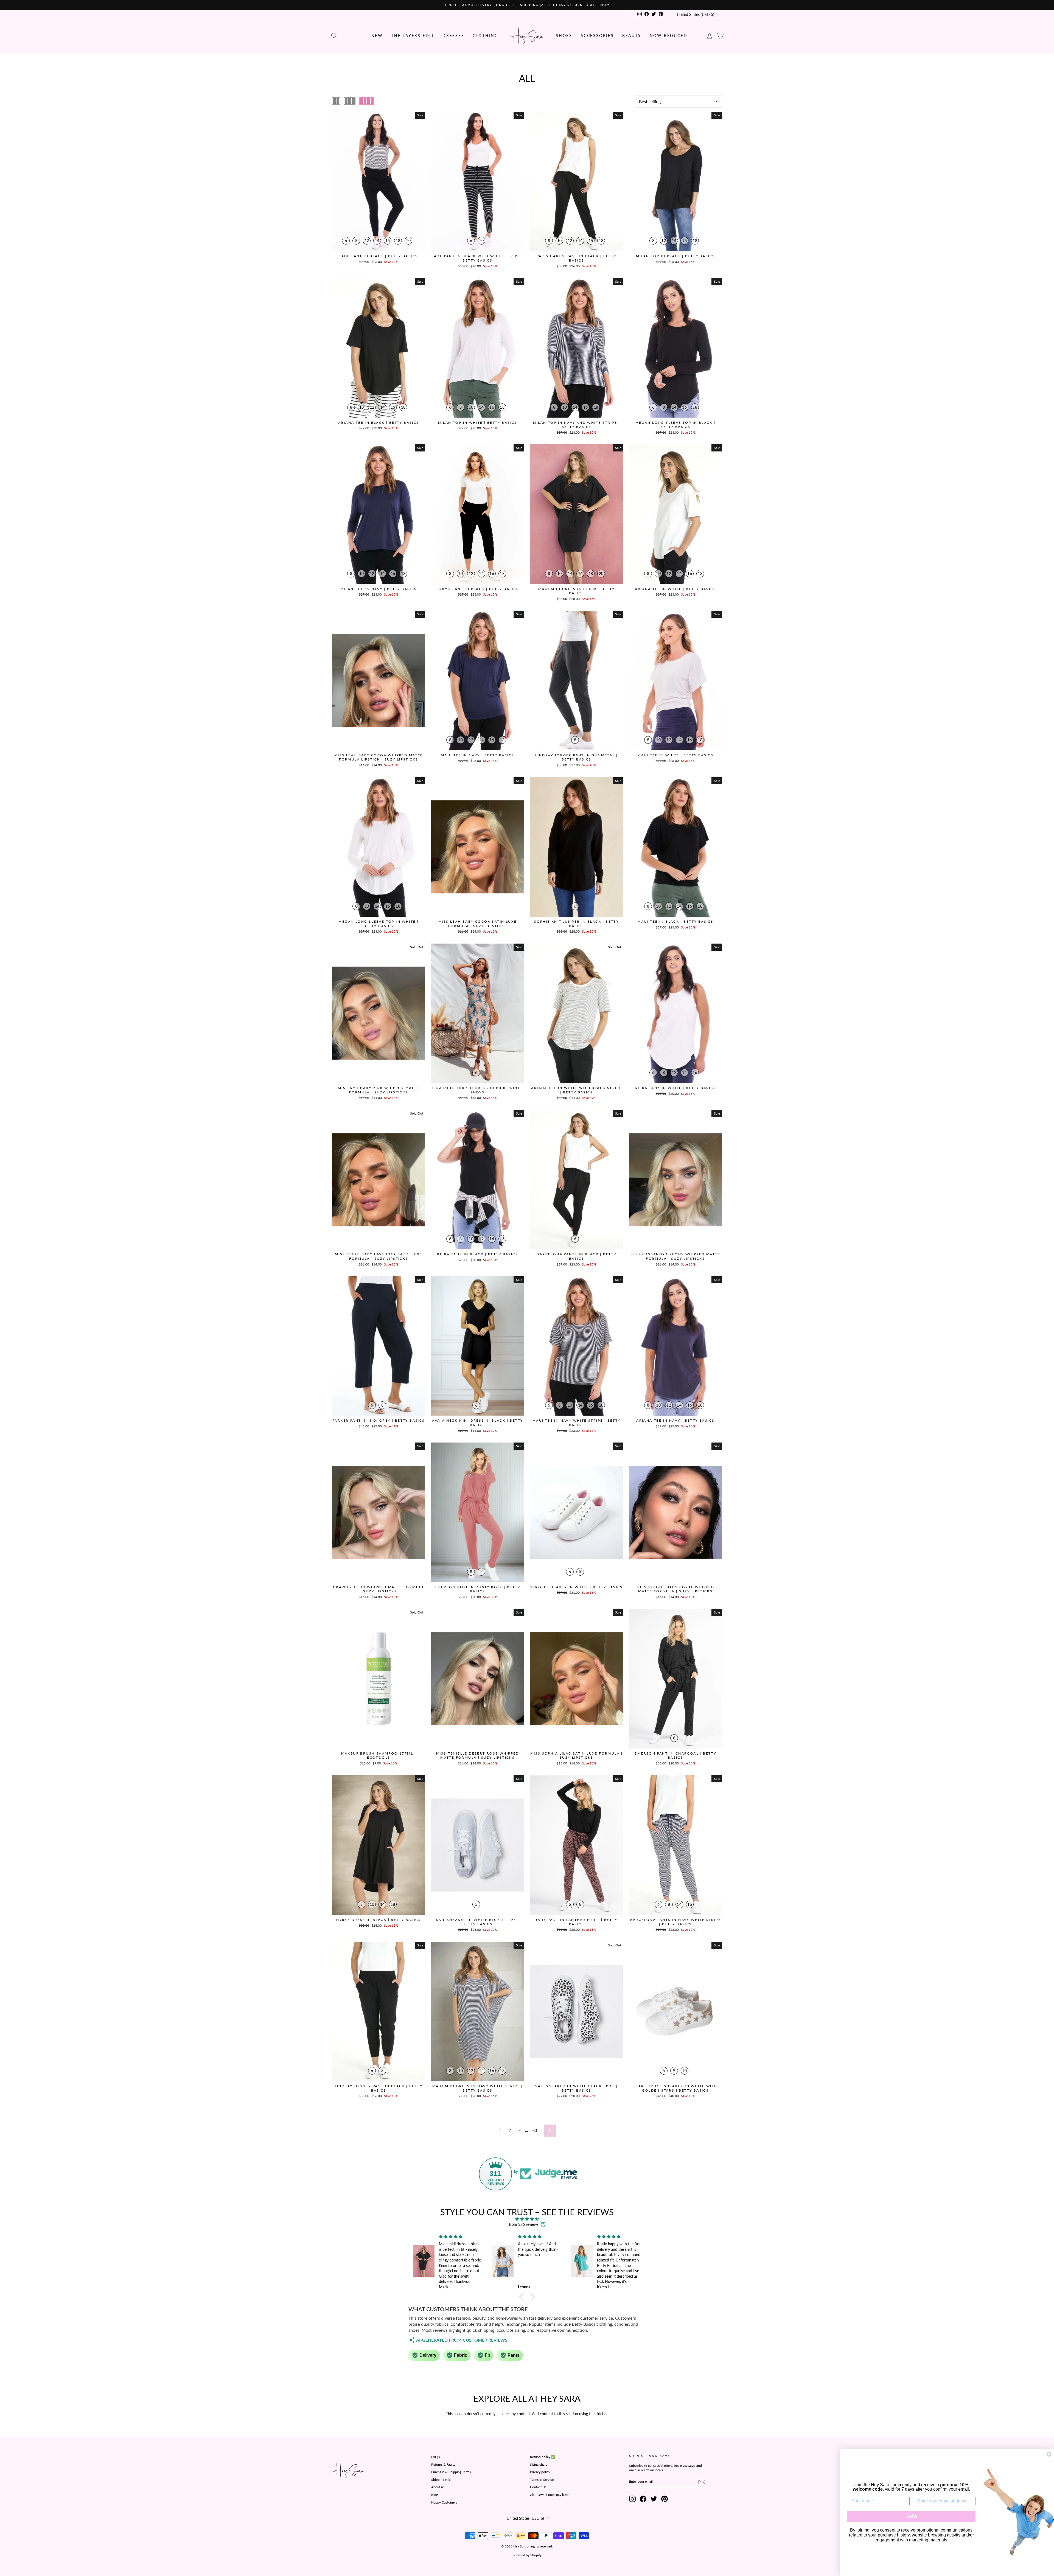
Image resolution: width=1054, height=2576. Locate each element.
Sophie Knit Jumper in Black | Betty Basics (576, 924)
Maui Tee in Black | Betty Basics (675, 921)
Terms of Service (542, 2480)
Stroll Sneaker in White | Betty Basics (577, 1587)
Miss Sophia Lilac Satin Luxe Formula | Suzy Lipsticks (577, 1756)
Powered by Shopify (527, 2555)
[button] (523, 2297)
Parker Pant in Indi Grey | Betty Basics (379, 1420)
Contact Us (538, 2487)
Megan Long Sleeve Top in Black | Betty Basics (675, 425)
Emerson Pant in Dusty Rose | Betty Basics (477, 1589)
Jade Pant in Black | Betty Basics (379, 256)
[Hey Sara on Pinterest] (665, 2499)
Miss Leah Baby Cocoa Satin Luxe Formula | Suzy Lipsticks (477, 924)
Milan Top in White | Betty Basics (478, 423)
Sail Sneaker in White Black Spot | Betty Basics (576, 2088)
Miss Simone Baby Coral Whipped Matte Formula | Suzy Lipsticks (675, 1589)
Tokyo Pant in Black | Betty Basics (478, 589)
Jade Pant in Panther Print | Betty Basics (576, 1922)
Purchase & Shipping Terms (451, 2472)
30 (535, 2130)
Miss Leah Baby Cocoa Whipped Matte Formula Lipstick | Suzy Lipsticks (379, 757)
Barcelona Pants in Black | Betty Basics (576, 1256)
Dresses (453, 36)
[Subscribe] (702, 2482)
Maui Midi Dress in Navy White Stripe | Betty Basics (478, 2088)
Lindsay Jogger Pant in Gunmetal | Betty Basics (576, 757)
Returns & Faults (443, 2464)
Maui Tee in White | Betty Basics (675, 755)
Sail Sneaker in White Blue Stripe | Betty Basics (478, 1922)
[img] (527, 2219)
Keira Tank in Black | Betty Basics (477, 1254)
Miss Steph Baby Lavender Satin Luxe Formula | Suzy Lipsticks (379, 1256)
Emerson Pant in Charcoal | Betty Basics (675, 1756)
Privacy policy (540, 2472)
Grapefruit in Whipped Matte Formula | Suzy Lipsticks (379, 1589)
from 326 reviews (524, 2224)
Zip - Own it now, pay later (549, 2495)
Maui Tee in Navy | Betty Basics (477, 755)
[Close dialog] (1049, 2454)
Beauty (632, 36)
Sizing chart (538, 2464)
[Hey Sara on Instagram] (632, 2499)
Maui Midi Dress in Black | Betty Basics (577, 591)
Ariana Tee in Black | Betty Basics (379, 423)
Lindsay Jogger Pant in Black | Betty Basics (379, 2088)
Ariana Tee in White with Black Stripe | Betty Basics (576, 1090)
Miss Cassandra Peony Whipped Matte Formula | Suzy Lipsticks (675, 1256)
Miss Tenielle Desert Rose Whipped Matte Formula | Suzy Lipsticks (478, 1756)
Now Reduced (669, 36)
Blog (435, 2495)
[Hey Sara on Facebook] (643, 2499)
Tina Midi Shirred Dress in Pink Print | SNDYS (477, 1090)
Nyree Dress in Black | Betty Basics (379, 1920)
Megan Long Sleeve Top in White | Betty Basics (379, 924)
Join (911, 2516)
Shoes (564, 36)
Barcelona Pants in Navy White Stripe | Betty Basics (675, 1922)
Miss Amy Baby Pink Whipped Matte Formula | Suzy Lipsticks (379, 1090)
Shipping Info (441, 2480)
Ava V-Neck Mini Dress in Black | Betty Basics (477, 1423)
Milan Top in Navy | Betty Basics (379, 589)
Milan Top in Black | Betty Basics (675, 256)
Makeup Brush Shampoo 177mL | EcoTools (379, 1756)
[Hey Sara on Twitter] (654, 2499)
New (377, 36)
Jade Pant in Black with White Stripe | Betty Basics (478, 258)
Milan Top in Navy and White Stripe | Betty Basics (577, 425)
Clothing (485, 36)
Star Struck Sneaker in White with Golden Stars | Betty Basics (675, 2088)
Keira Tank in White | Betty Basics (675, 1088)
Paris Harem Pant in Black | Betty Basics (577, 258)
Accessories (597, 36)
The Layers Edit (413, 36)
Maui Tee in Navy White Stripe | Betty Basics (577, 1423)
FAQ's (435, 2457)
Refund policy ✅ (543, 2457)
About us (438, 2487)
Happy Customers (444, 2502)
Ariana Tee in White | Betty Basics (675, 589)
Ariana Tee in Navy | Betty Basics (675, 1420)
